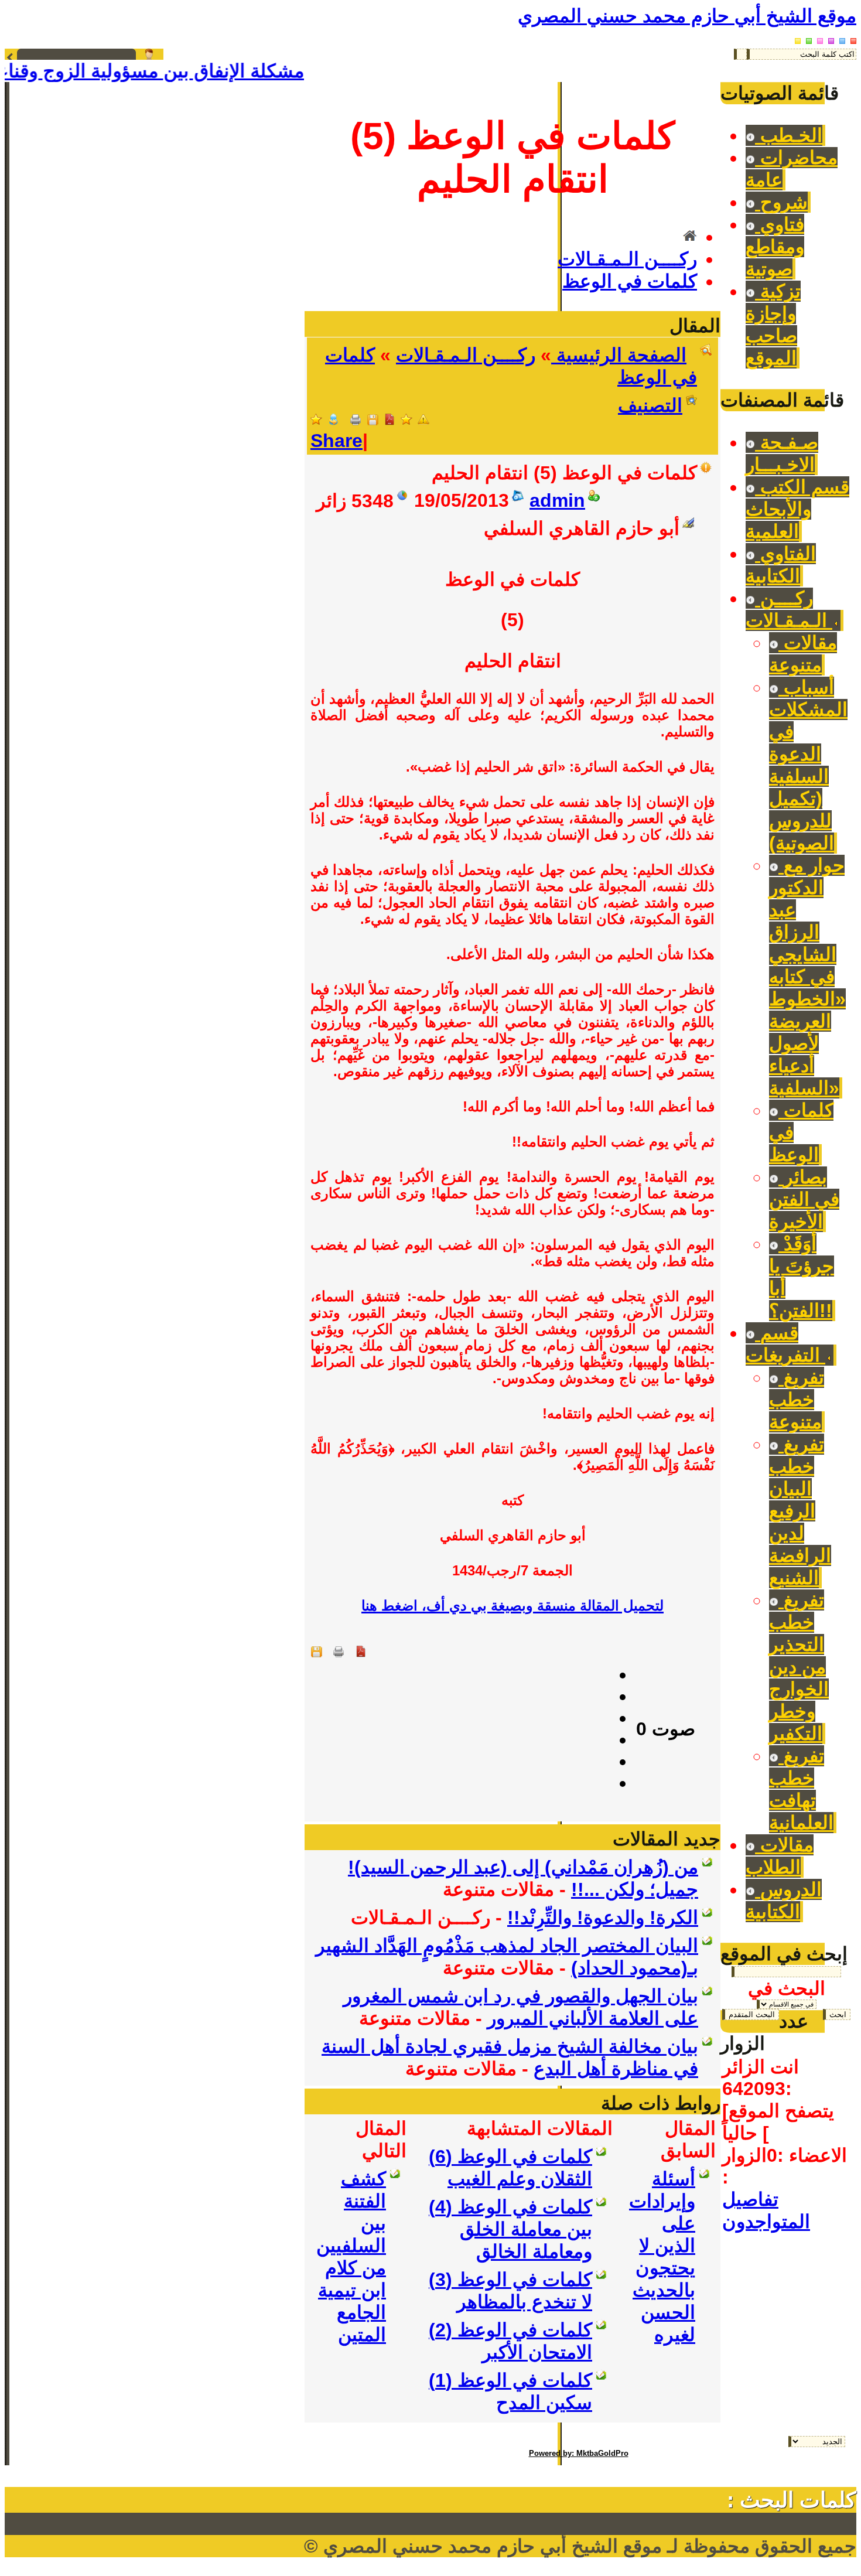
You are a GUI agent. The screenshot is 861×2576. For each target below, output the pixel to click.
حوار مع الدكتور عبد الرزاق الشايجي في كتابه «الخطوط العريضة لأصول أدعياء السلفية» (807, 977)
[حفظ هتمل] (373, 419)
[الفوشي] (831, 37)
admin (557, 500)
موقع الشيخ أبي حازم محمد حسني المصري (687, 16)
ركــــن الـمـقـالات (627, 259)
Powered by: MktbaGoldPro (579, 2453)
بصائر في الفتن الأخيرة (804, 1199)
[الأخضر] (809, 37)
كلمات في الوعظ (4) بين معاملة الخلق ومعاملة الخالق (510, 2229)
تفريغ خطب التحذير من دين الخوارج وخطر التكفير (799, 1667)
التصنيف (650, 405)
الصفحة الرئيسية (619, 355)
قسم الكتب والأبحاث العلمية (797, 509)
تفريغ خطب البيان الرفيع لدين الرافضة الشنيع (800, 1511)
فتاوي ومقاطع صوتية (775, 247)
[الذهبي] (798, 37)
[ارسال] (333, 419)
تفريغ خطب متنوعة (797, 1400)
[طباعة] (356, 419)
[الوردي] (820, 37)
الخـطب (789, 135)
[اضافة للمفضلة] (406, 419)
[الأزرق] (842, 37)
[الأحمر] (853, 37)
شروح (781, 202)
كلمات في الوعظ (630, 281)
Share (336, 441)
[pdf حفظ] (389, 419)
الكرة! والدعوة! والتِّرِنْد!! (603, 1918)
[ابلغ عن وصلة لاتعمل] (423, 419)
